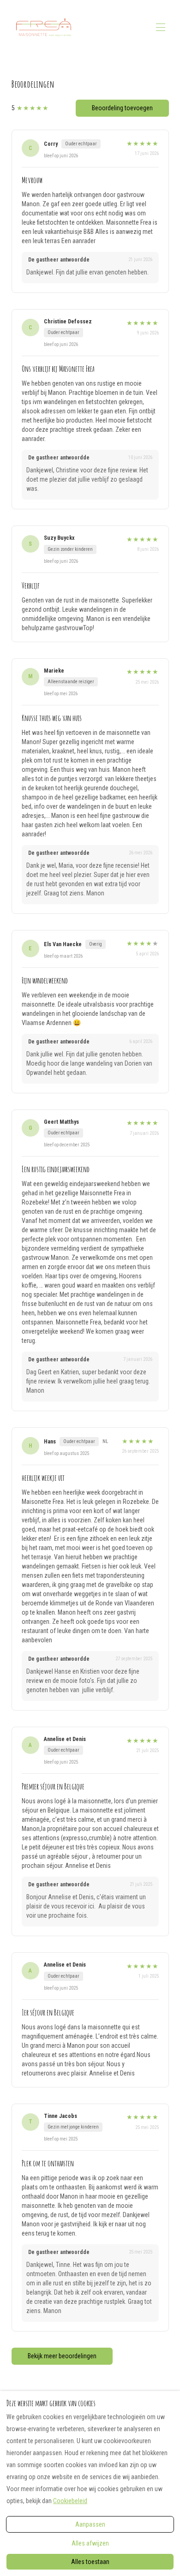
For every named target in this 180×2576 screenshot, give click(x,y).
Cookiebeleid (70, 2501)
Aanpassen (90, 2524)
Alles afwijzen (90, 2543)
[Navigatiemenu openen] (161, 27)
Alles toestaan (90, 2562)
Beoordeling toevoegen (122, 108)
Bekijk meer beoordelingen (62, 2356)
